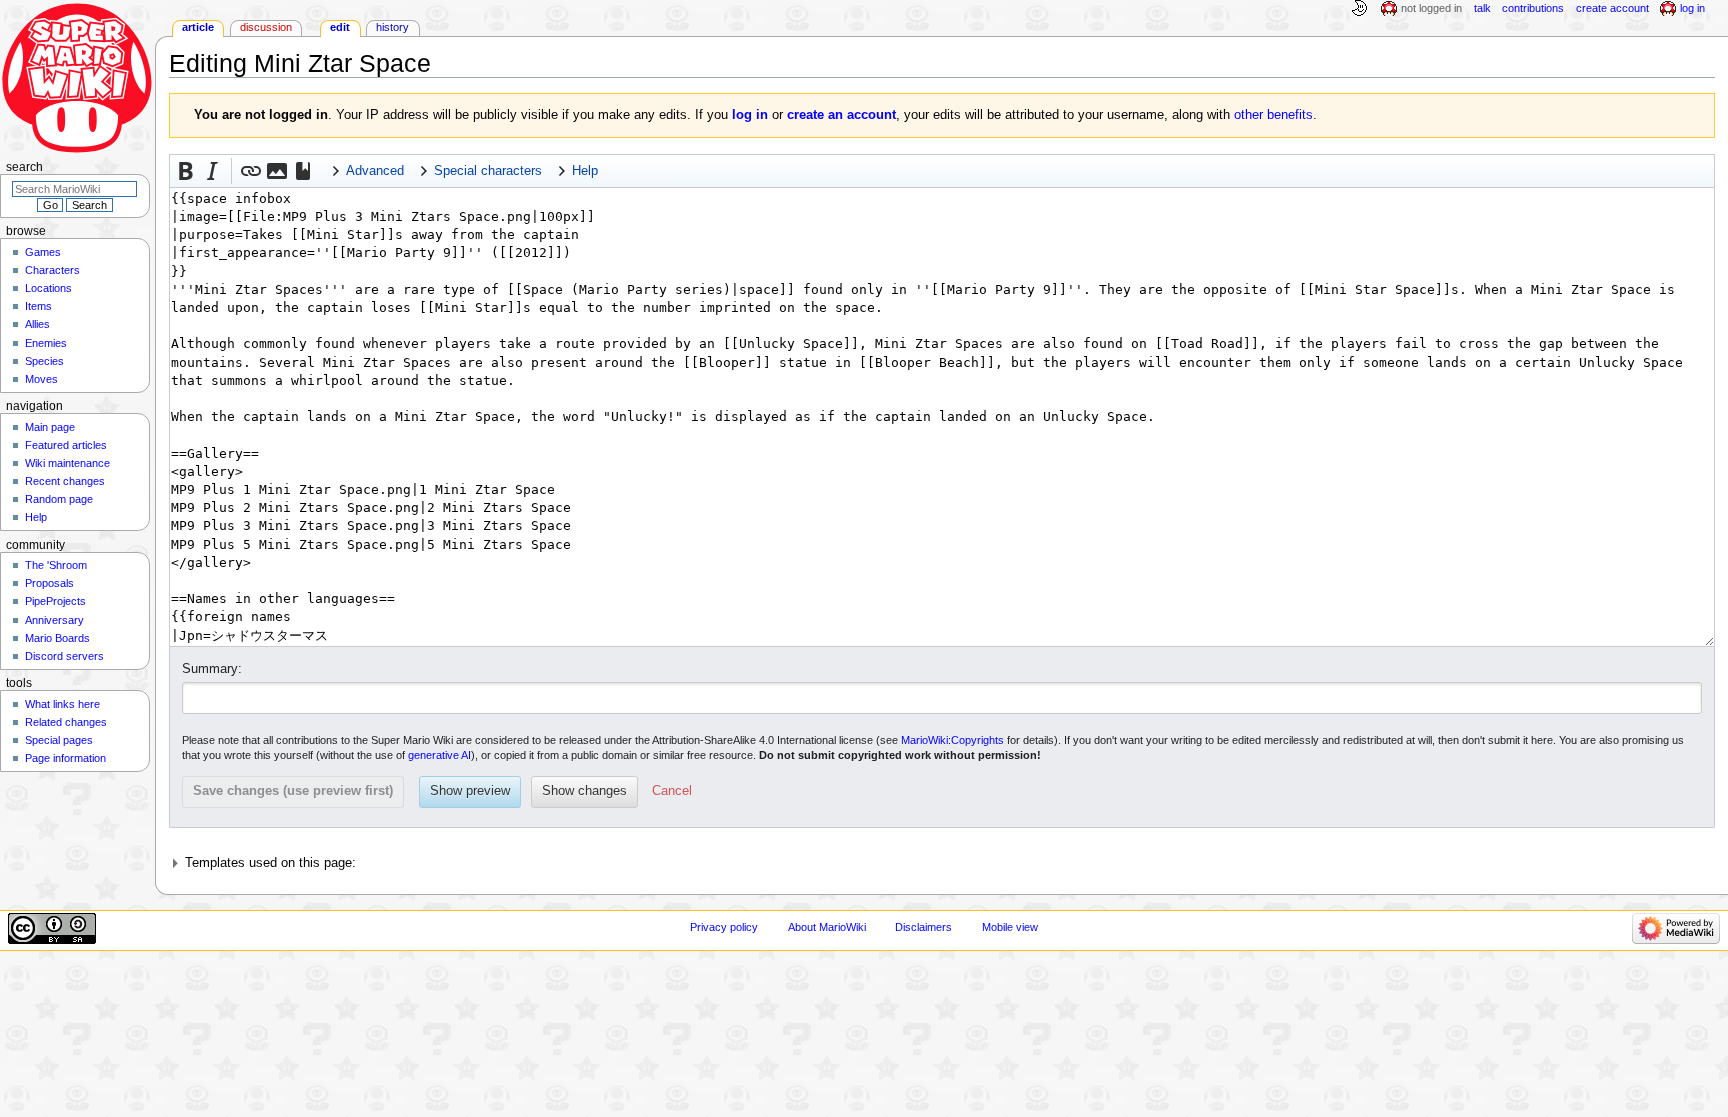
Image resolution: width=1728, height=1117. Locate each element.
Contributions (1533, 8)
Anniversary (54, 620)
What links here (62, 704)
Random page (59, 499)
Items (38, 306)
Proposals (49, 583)
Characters (52, 270)
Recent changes (65, 481)
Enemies (46, 343)
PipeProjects (55, 601)
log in (750, 115)
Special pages (59, 740)
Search (24, 167)
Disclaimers (923, 927)
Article (198, 27)
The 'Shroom (56, 565)
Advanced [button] (375, 171)
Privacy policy (724, 927)
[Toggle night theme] (1359, 9)
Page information (65, 758)
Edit (340, 27)
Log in (1692, 8)
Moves (41, 379)
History (392, 27)
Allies (37, 324)
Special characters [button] (488, 171)
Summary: (212, 669)
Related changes (66, 722)
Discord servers (64, 656)
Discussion (266, 27)
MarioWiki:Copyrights (952, 740)
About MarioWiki (827, 927)
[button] (186, 171)
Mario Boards (57, 638)
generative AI (439, 755)
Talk (1482, 8)
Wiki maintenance (67, 463)
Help (36, 517)
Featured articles (66, 445)
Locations (48, 288)
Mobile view (1010, 927)
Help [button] (585, 171)
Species (44, 361)
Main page (50, 427)
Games (43, 252)
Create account (1612, 8)
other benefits (1273, 115)
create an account (841, 115)
